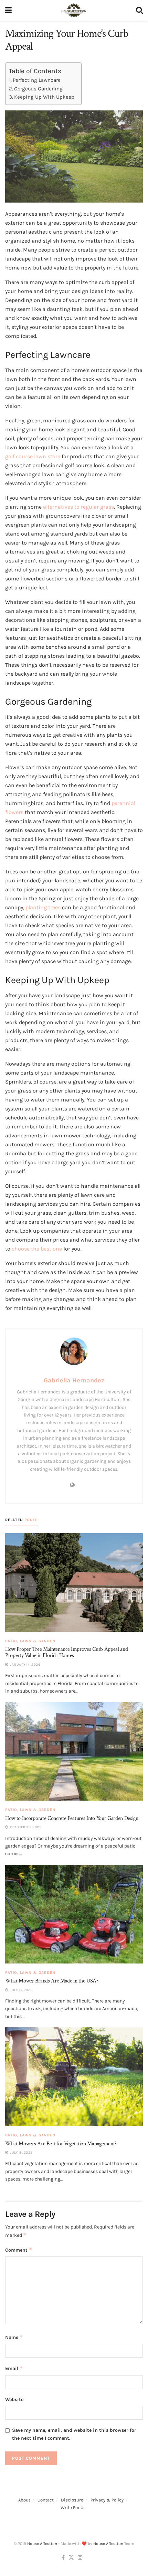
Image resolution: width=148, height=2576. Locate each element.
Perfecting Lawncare (37, 80)
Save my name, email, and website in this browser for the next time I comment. (74, 2434)
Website (14, 2399)
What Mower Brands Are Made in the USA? (52, 1981)
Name (14, 2337)
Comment (19, 2250)
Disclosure (72, 2500)
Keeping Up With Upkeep (44, 97)
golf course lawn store (33, 456)
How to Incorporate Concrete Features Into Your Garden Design (72, 1818)
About (24, 2500)
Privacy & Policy (107, 2500)
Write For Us (73, 2508)
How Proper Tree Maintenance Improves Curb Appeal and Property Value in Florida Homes (66, 1652)
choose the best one (37, 1249)
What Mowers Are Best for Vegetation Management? (61, 2144)
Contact (46, 2500)
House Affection (42, 2544)
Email (14, 2368)
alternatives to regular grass (78, 507)
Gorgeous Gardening (38, 89)
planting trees (43, 907)
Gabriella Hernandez (74, 1380)
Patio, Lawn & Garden (30, 1641)
